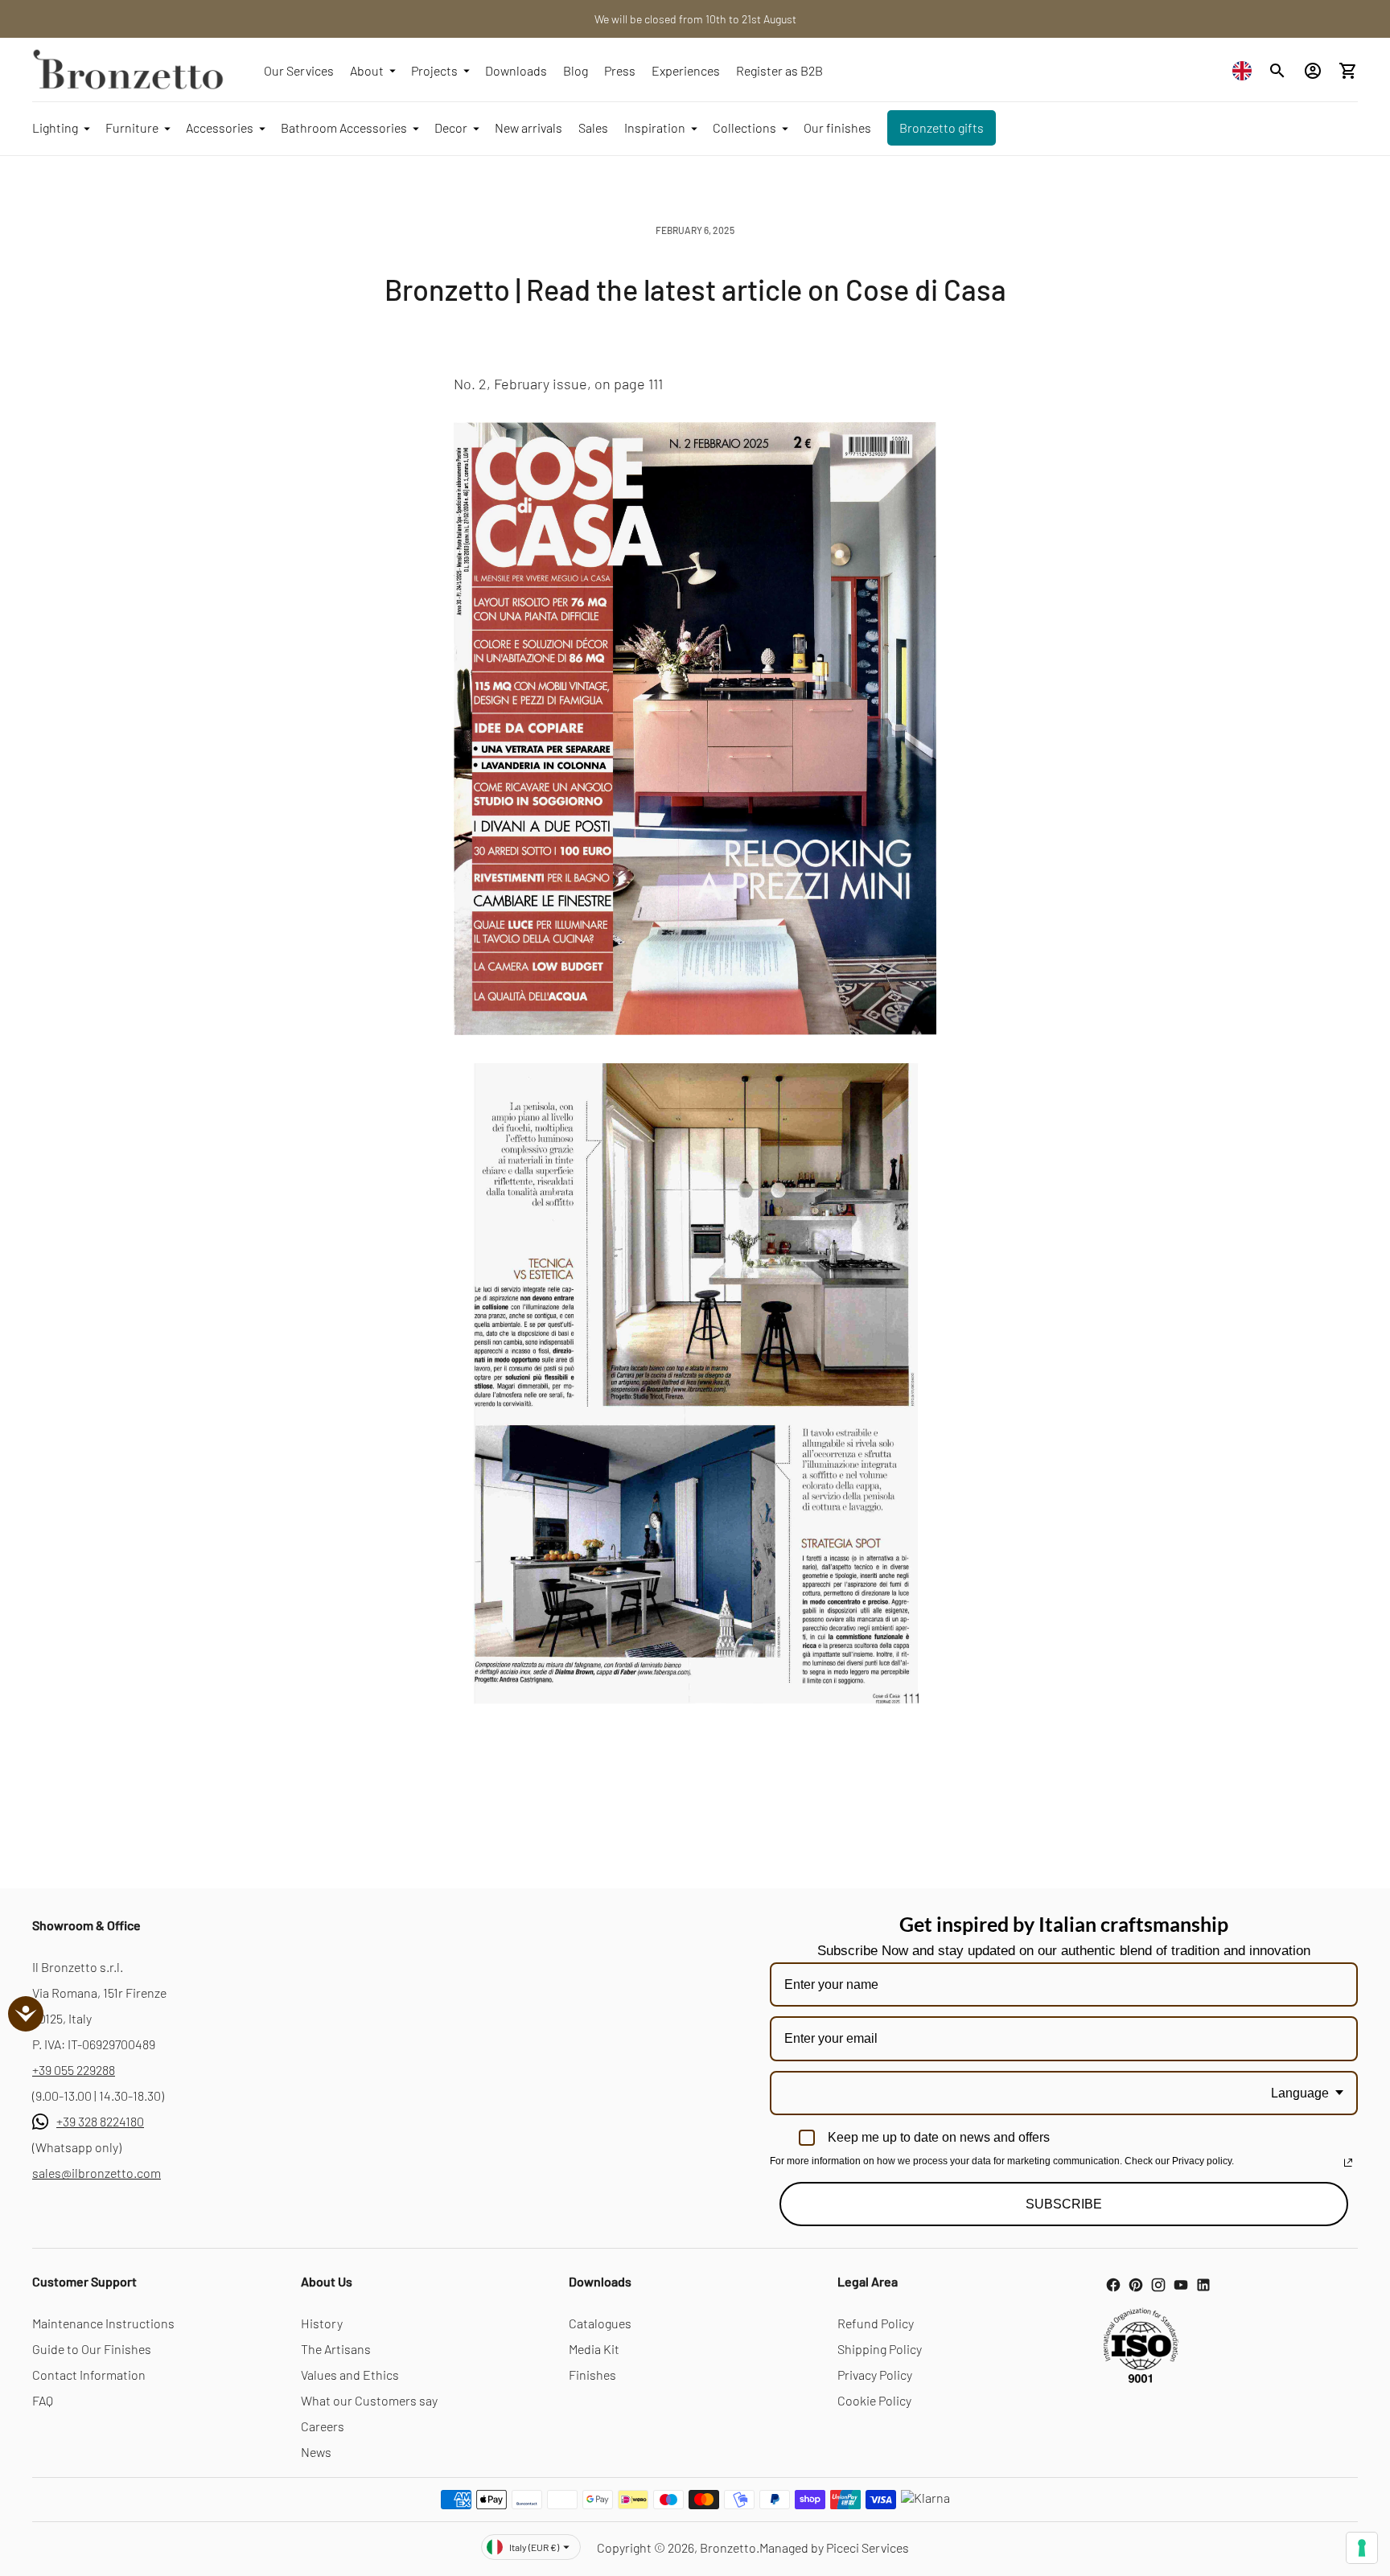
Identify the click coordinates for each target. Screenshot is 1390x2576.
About (367, 70)
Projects (434, 70)
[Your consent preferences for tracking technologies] (1362, 2548)
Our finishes (837, 127)
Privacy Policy (875, 2375)
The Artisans (336, 2349)
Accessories (220, 127)
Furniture (132, 127)
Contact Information (89, 2375)
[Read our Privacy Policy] (1348, 2163)
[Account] (1313, 71)
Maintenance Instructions (103, 2323)
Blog (576, 70)
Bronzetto (728, 2547)
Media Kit (594, 2349)
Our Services (299, 70)
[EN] (1246, 70)
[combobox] (1246, 70)
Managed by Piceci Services (834, 2547)
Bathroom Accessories (344, 127)
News (316, 2452)
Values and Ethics (350, 2375)
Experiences (686, 70)
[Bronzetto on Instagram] (1158, 2285)
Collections (744, 127)
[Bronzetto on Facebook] (1113, 2285)
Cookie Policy (874, 2400)
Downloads (516, 70)
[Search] (1277, 71)
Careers (323, 2426)
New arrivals (528, 127)
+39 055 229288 (74, 2070)
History (322, 2323)
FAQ (43, 2400)
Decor (451, 127)
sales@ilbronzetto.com (97, 2173)
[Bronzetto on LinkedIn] (1203, 2285)
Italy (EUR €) (534, 2547)
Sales (593, 127)
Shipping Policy (880, 2349)
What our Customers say (369, 2400)
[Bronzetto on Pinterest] (1136, 2285)
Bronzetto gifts (942, 127)
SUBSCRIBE (1064, 2204)
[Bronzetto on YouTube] (1181, 2285)
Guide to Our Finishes (92, 2349)
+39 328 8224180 (100, 2121)
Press (620, 70)
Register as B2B (779, 70)
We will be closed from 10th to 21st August (695, 19)
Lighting (55, 127)
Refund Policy (876, 2323)
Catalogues (600, 2323)
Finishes (592, 2375)
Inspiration (655, 127)
